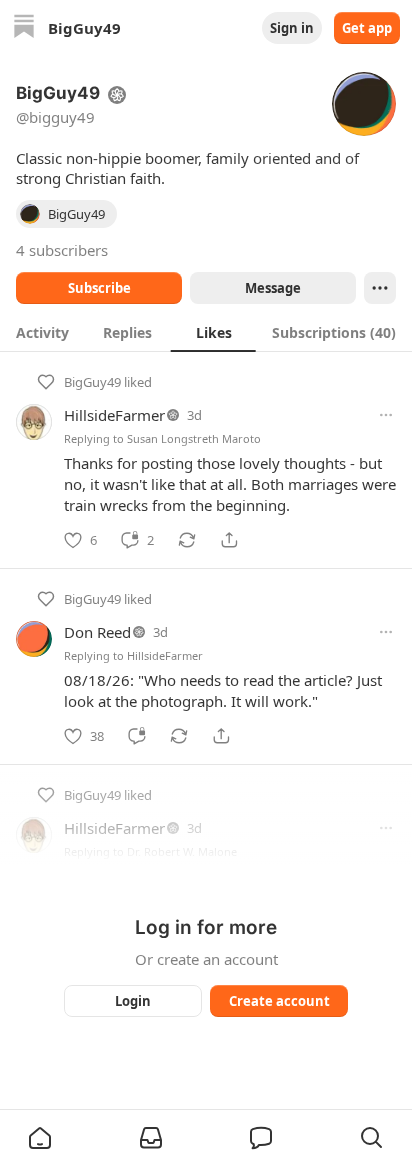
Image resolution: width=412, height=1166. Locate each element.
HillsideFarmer (114, 415)
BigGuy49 (92, 382)
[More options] (386, 415)
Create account (279, 1001)
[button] (40, 1138)
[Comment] (137, 736)
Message (273, 288)
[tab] (42, 332)
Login (133, 1001)
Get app (367, 28)
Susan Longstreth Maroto (194, 438)
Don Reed (97, 632)
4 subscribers (62, 250)
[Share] (229, 540)
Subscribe (99, 288)
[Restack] (187, 540)
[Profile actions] (380, 288)
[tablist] (206, 332)
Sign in (292, 28)
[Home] (24, 28)
